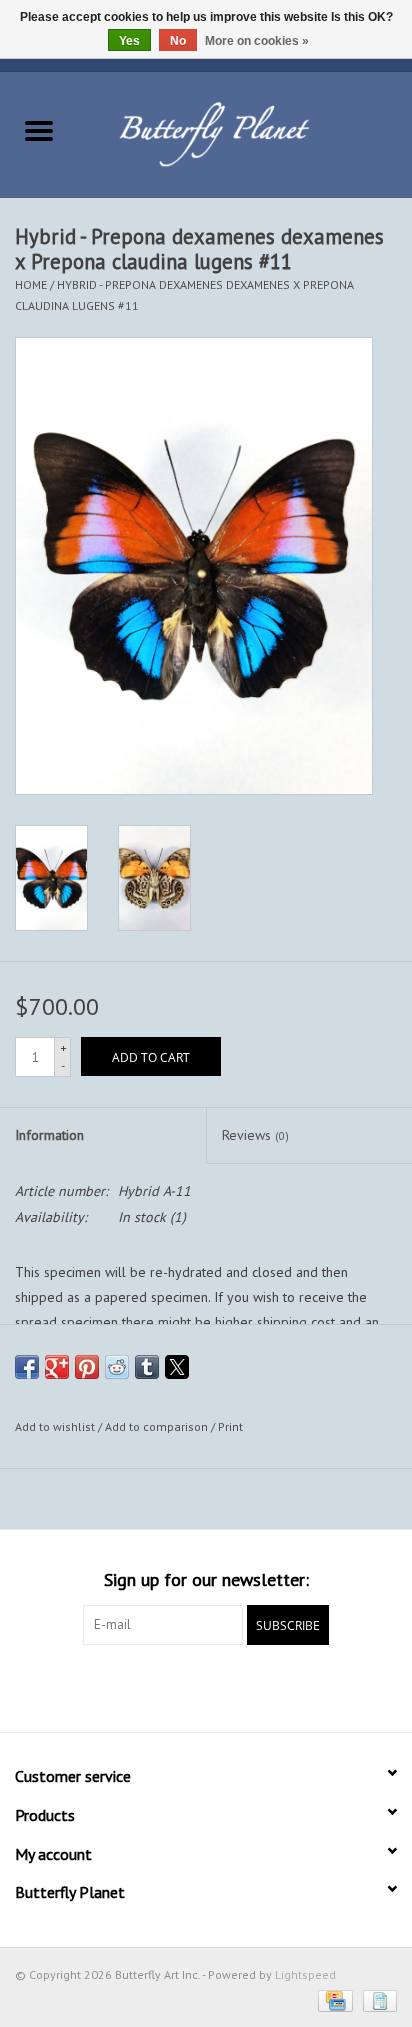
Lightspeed (305, 1974)
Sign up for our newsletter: (206, 1579)
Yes (129, 41)
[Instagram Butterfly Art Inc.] (242, 1686)
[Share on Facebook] (27, 1367)
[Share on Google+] (57, 1367)
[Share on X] (177, 1367)
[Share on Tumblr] (147, 1367)
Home (31, 284)
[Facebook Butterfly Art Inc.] (170, 1686)
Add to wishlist (56, 1426)
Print (230, 1426)
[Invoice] (376, 1999)
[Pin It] (87, 1367)
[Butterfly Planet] (245, 133)
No (178, 41)
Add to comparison (158, 1426)
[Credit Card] (333, 1999)
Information (49, 1135)
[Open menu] (39, 130)
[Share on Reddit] (117, 1367)
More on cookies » (257, 41)
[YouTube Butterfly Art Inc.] (206, 1686)
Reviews (255, 1135)
